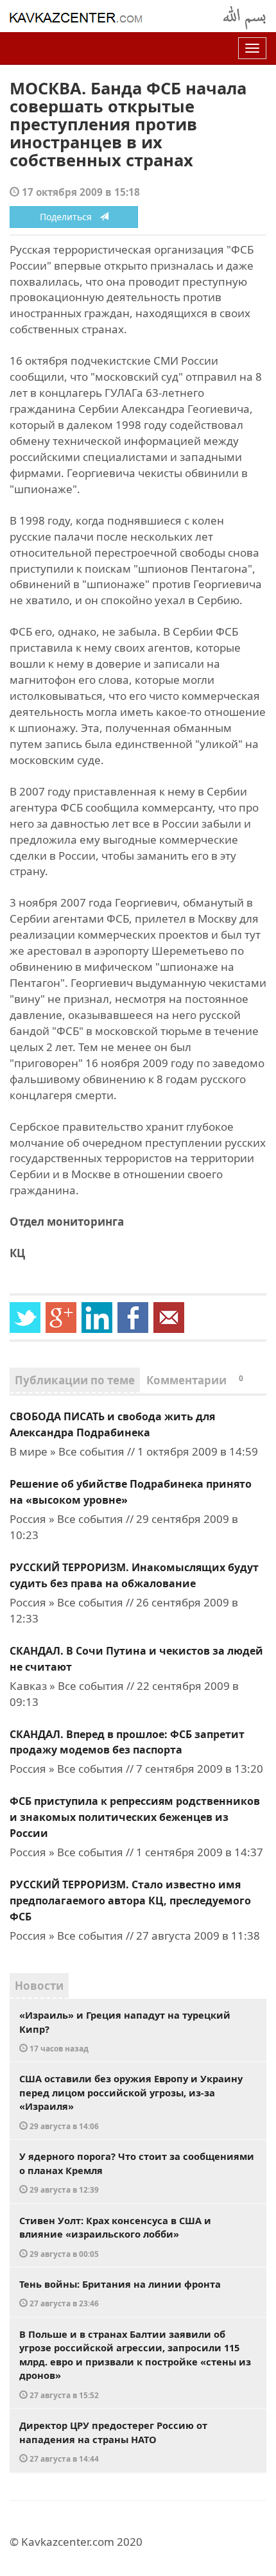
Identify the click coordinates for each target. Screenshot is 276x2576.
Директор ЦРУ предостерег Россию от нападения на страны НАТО (113, 2441)
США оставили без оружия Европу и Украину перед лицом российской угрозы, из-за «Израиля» (131, 2102)
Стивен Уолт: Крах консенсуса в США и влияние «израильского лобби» (115, 2236)
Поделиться (70, 217)
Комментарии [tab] (195, 1380)
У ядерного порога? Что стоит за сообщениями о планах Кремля (137, 2172)
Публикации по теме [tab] (75, 1380)
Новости (39, 1986)
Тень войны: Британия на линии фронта (120, 2293)
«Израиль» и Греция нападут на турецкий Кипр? (125, 2031)
